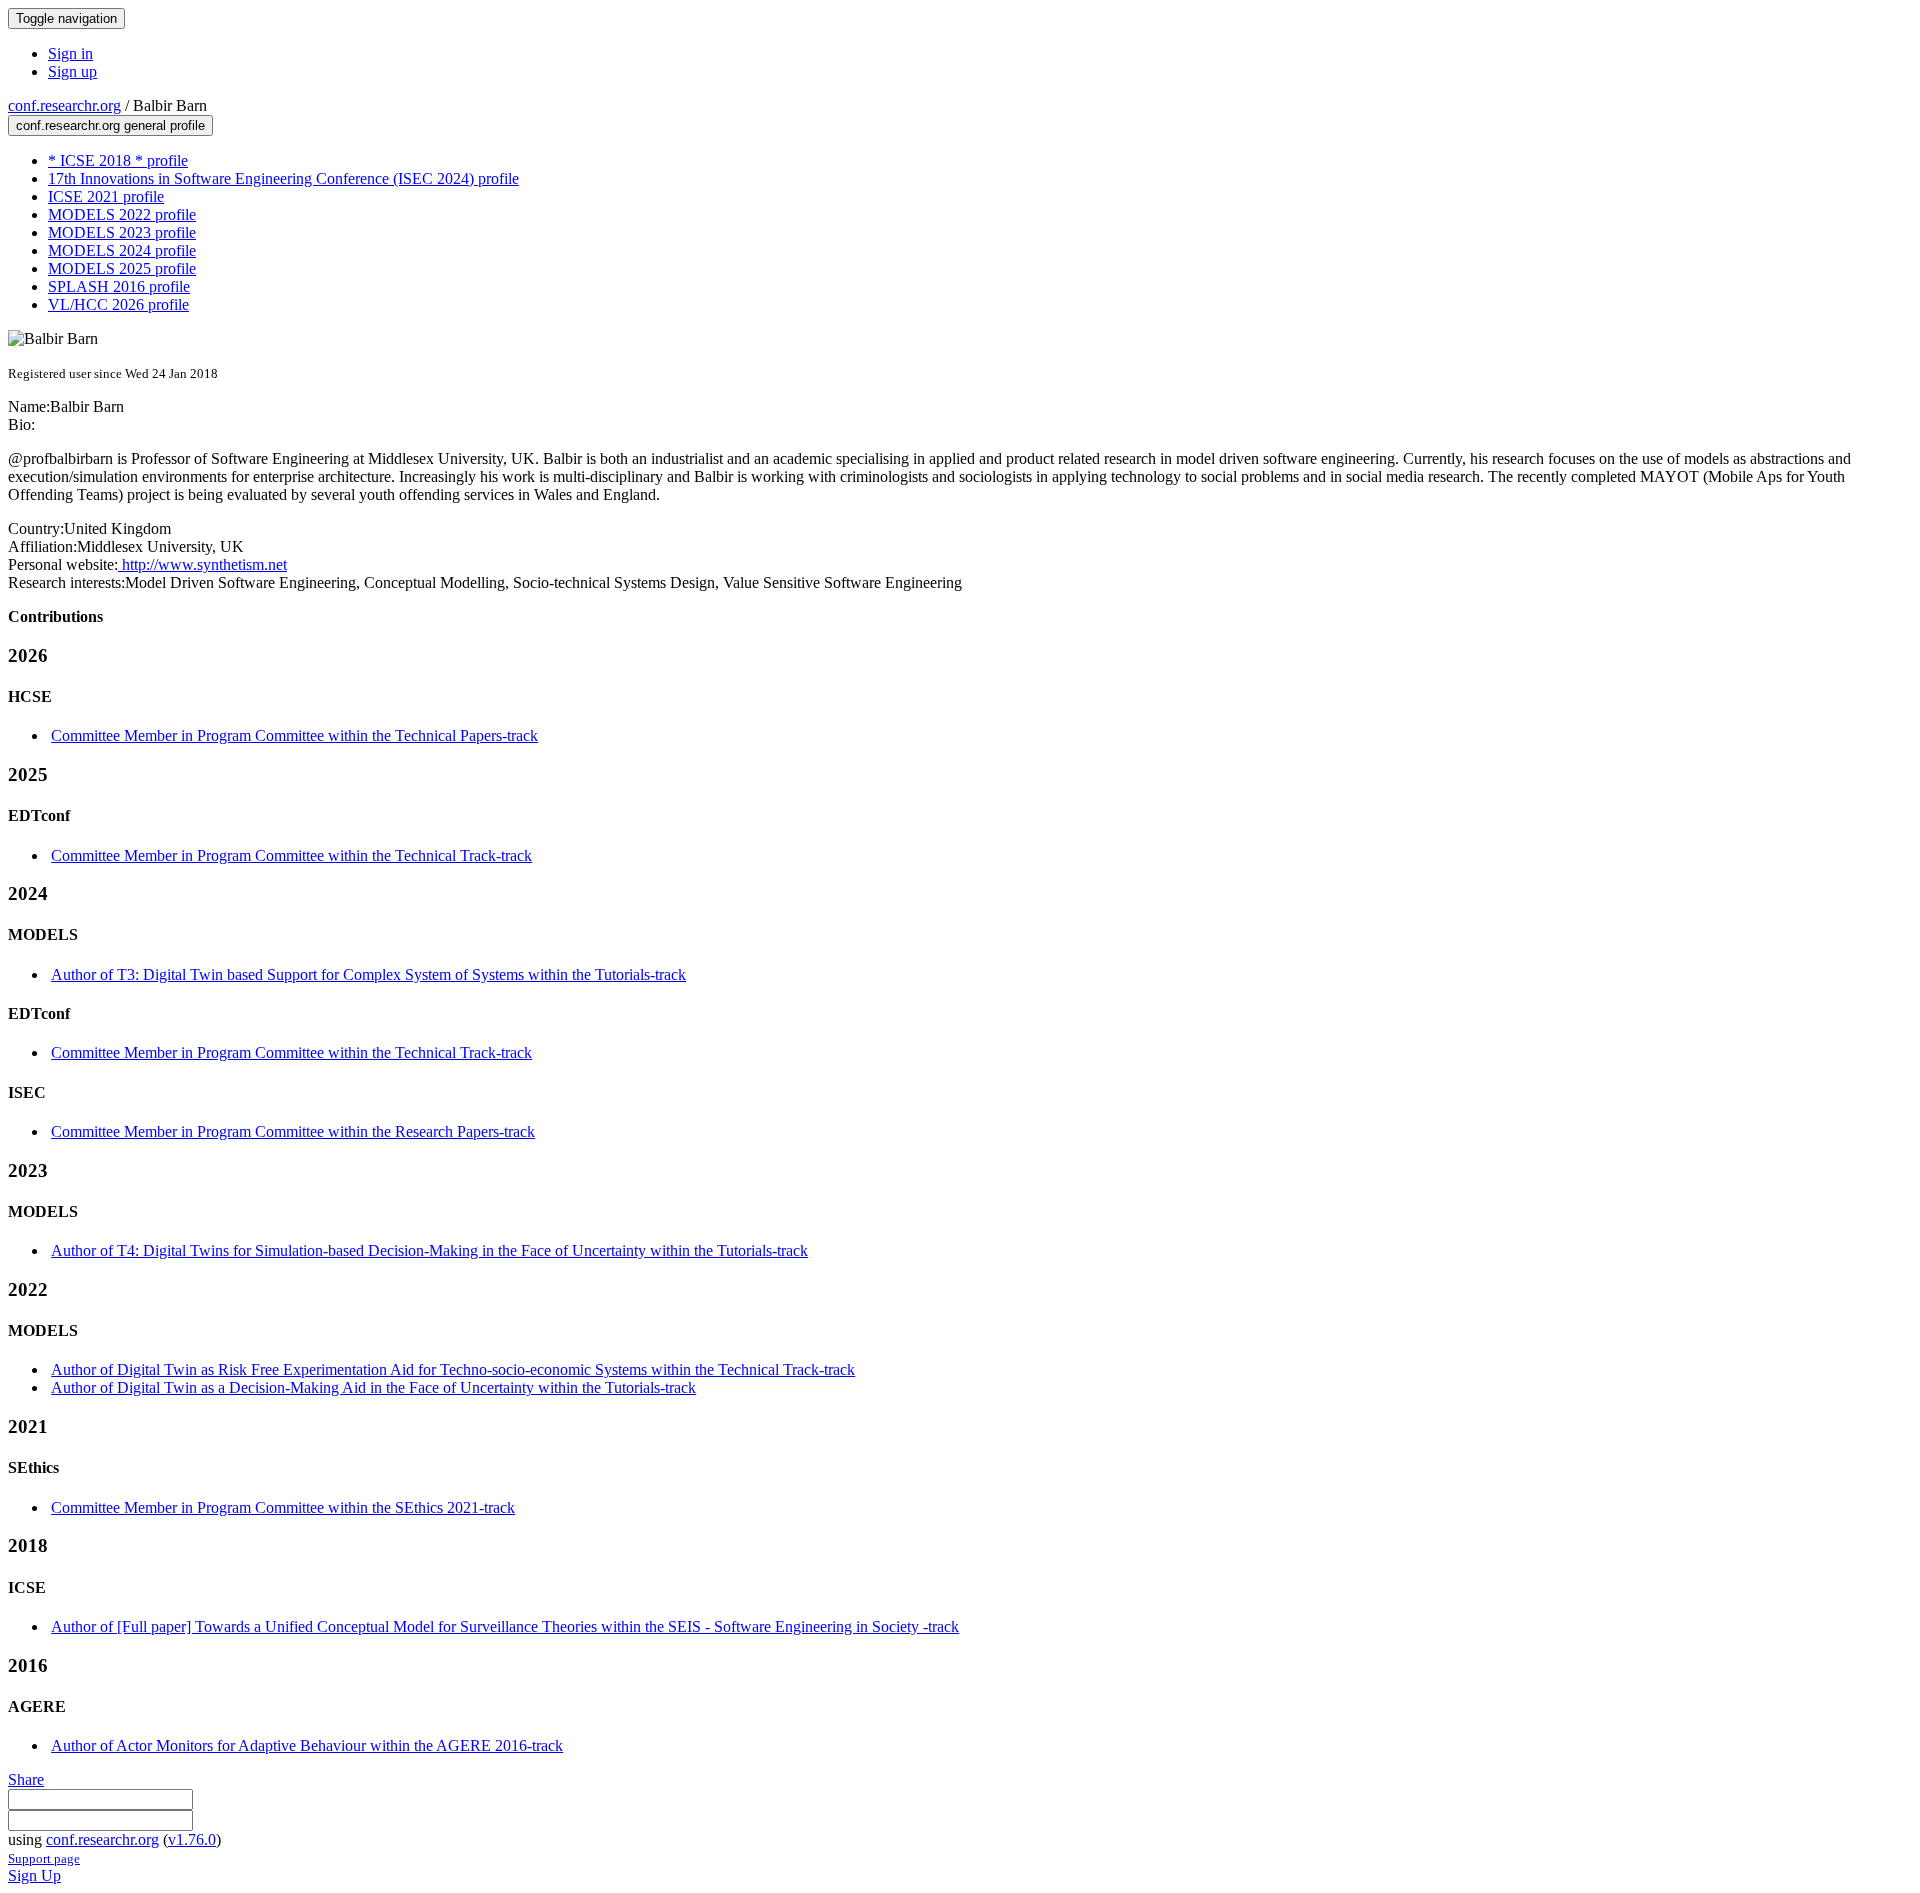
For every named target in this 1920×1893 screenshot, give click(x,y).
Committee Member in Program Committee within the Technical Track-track (291, 855)
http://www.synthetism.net (202, 564)
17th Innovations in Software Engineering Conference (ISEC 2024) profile (283, 178)
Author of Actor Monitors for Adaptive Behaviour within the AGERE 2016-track (307, 1745)
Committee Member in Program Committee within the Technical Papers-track (294, 735)
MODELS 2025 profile (122, 268)
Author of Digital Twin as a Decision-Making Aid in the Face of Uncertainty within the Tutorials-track (373, 1387)
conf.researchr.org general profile (110, 125)
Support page (44, 1858)
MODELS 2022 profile (122, 214)
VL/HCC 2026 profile (118, 304)
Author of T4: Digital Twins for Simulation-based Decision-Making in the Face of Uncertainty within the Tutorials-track (429, 1250)
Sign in (70, 53)
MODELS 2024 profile (122, 250)
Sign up (72, 71)
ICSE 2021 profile (106, 196)
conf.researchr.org (64, 105)
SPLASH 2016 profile (119, 286)
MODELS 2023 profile (122, 232)
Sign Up (34, 1875)
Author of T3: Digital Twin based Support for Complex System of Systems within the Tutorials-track (368, 974)
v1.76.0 (192, 1839)
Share (26, 1779)
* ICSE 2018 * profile (118, 160)
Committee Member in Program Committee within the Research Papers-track (293, 1131)
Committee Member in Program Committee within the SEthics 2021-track (283, 1507)
